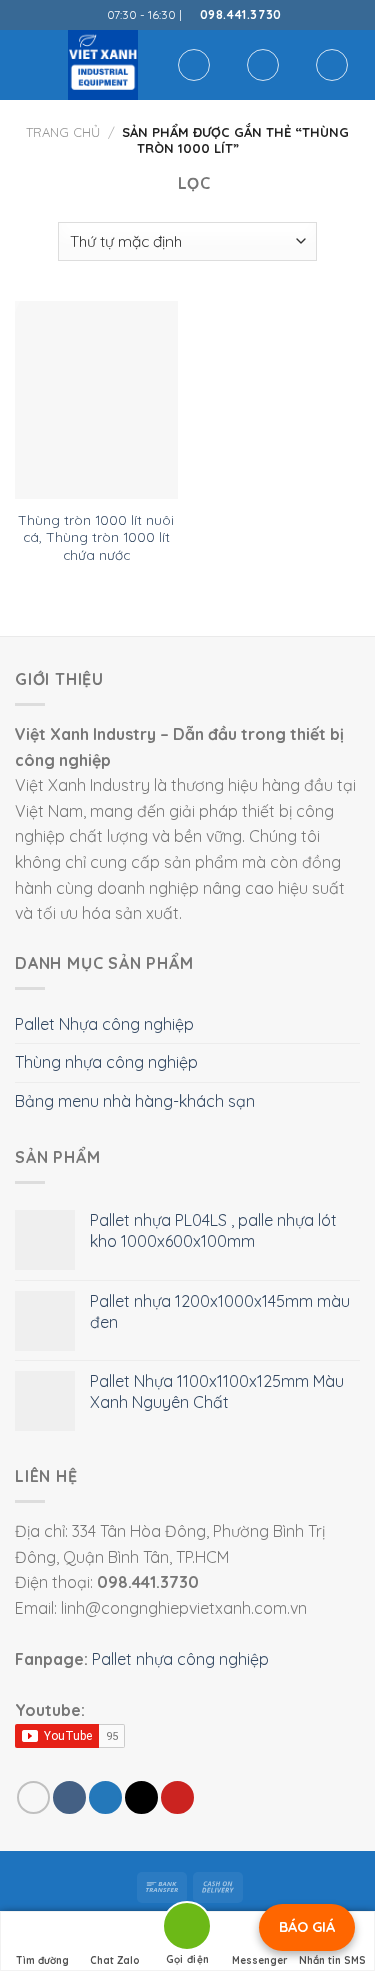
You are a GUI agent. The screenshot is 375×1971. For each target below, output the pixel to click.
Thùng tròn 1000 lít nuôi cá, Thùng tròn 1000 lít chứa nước (96, 537)
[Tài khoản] (263, 65)
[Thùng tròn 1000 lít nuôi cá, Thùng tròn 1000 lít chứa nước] (96, 400)
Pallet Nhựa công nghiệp (104, 1024)
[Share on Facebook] (69, 1797)
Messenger (260, 1960)
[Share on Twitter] (105, 1797)
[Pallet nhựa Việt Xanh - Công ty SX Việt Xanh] (103, 65)
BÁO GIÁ (307, 1927)
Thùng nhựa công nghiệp (106, 1062)
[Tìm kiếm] (194, 65)
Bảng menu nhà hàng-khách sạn (135, 1101)
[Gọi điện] (187, 1929)
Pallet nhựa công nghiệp (180, 1659)
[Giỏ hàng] (332, 65)
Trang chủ (63, 132)
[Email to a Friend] (141, 1797)
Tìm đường (42, 1960)
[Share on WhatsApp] (33, 1797)
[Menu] (27, 64)
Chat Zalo (115, 1960)
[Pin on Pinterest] (177, 1797)
